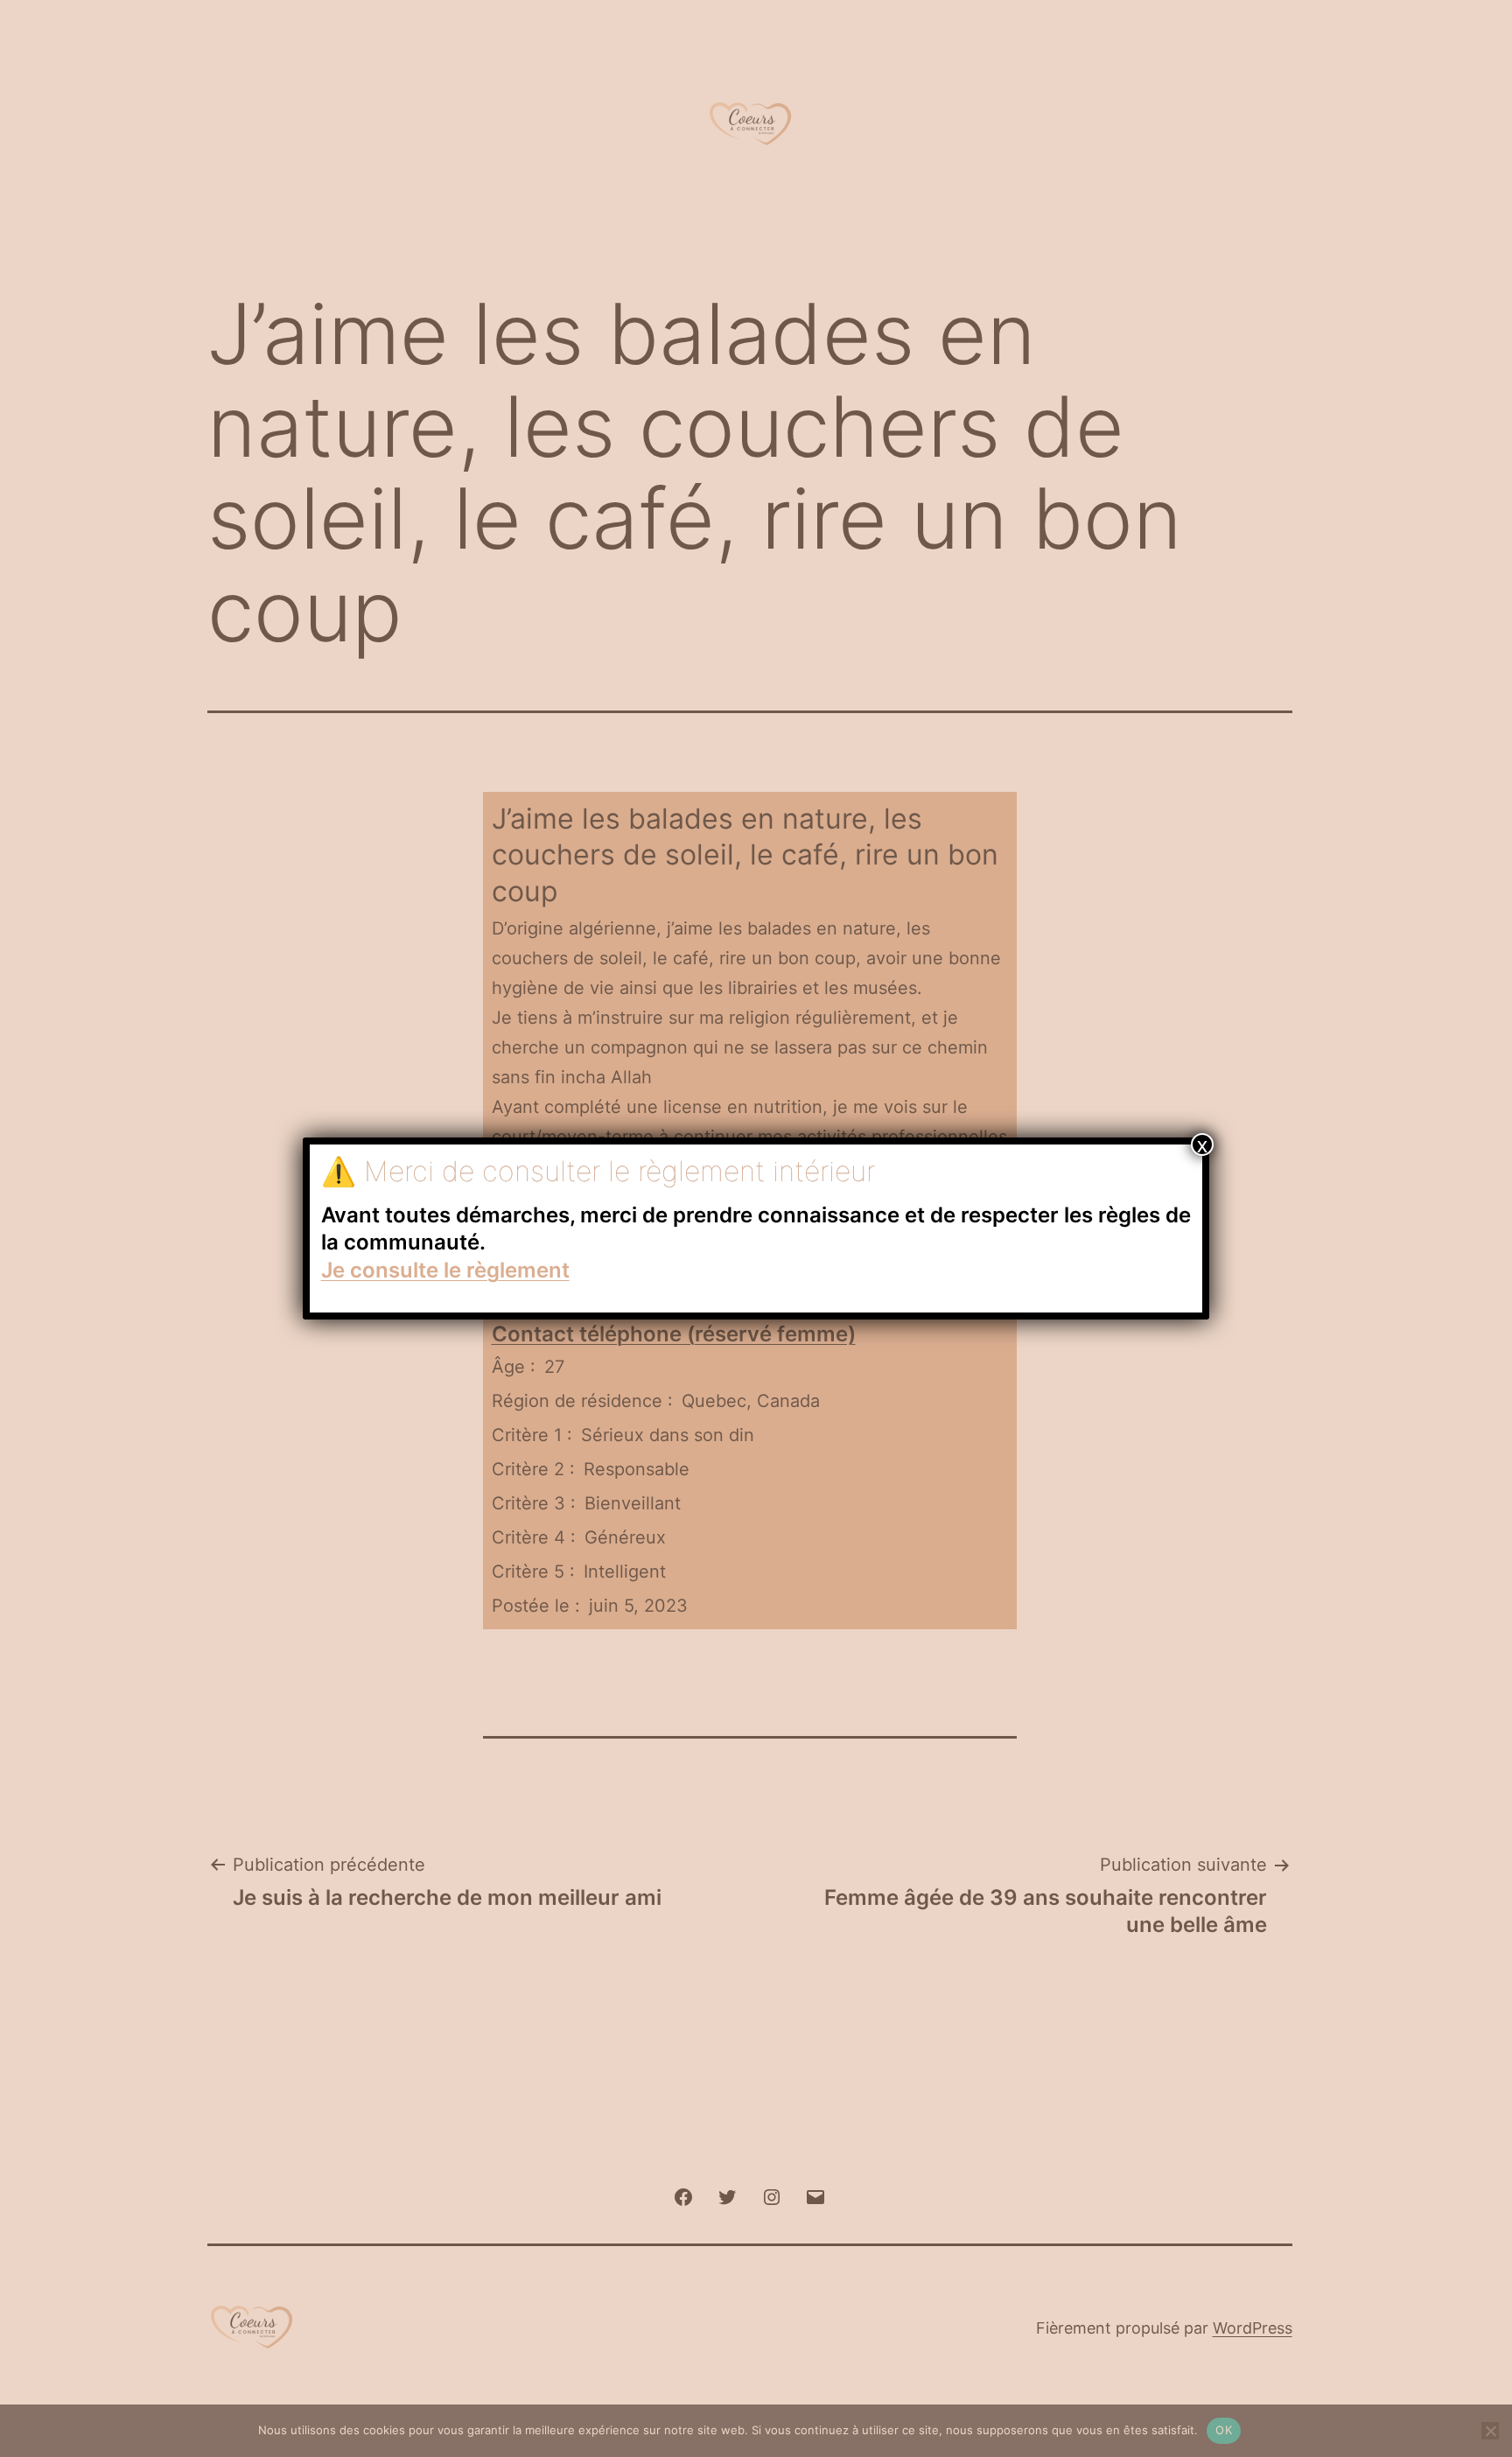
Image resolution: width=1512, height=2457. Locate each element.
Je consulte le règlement (445, 1270)
